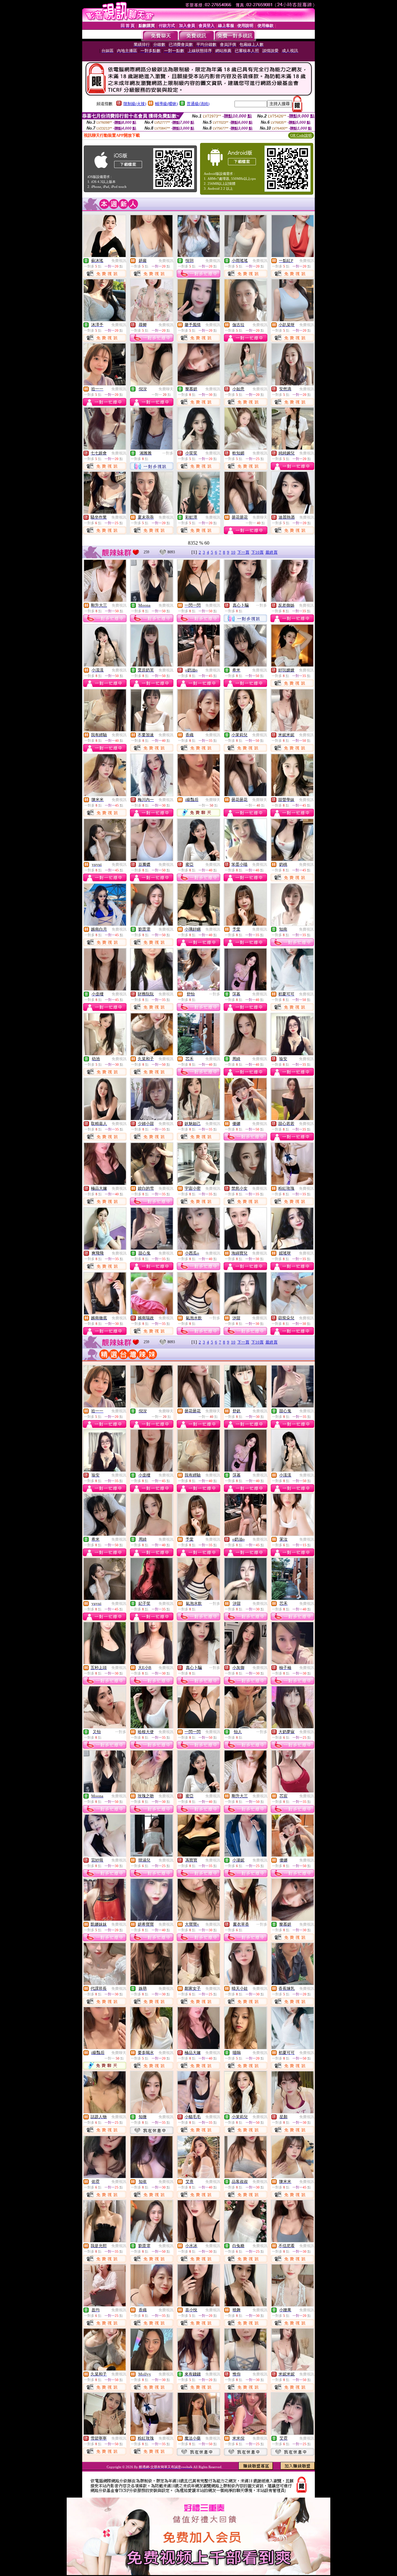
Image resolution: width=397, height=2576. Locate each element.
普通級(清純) (198, 104)
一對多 (168, 453)
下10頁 (257, 552)
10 (233, 552)
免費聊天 (166, 389)
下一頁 (243, 552)
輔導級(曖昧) (166, 104)
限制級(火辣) (135, 104)
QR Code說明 (301, 135)
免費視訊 (119, 261)
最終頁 (272, 552)
